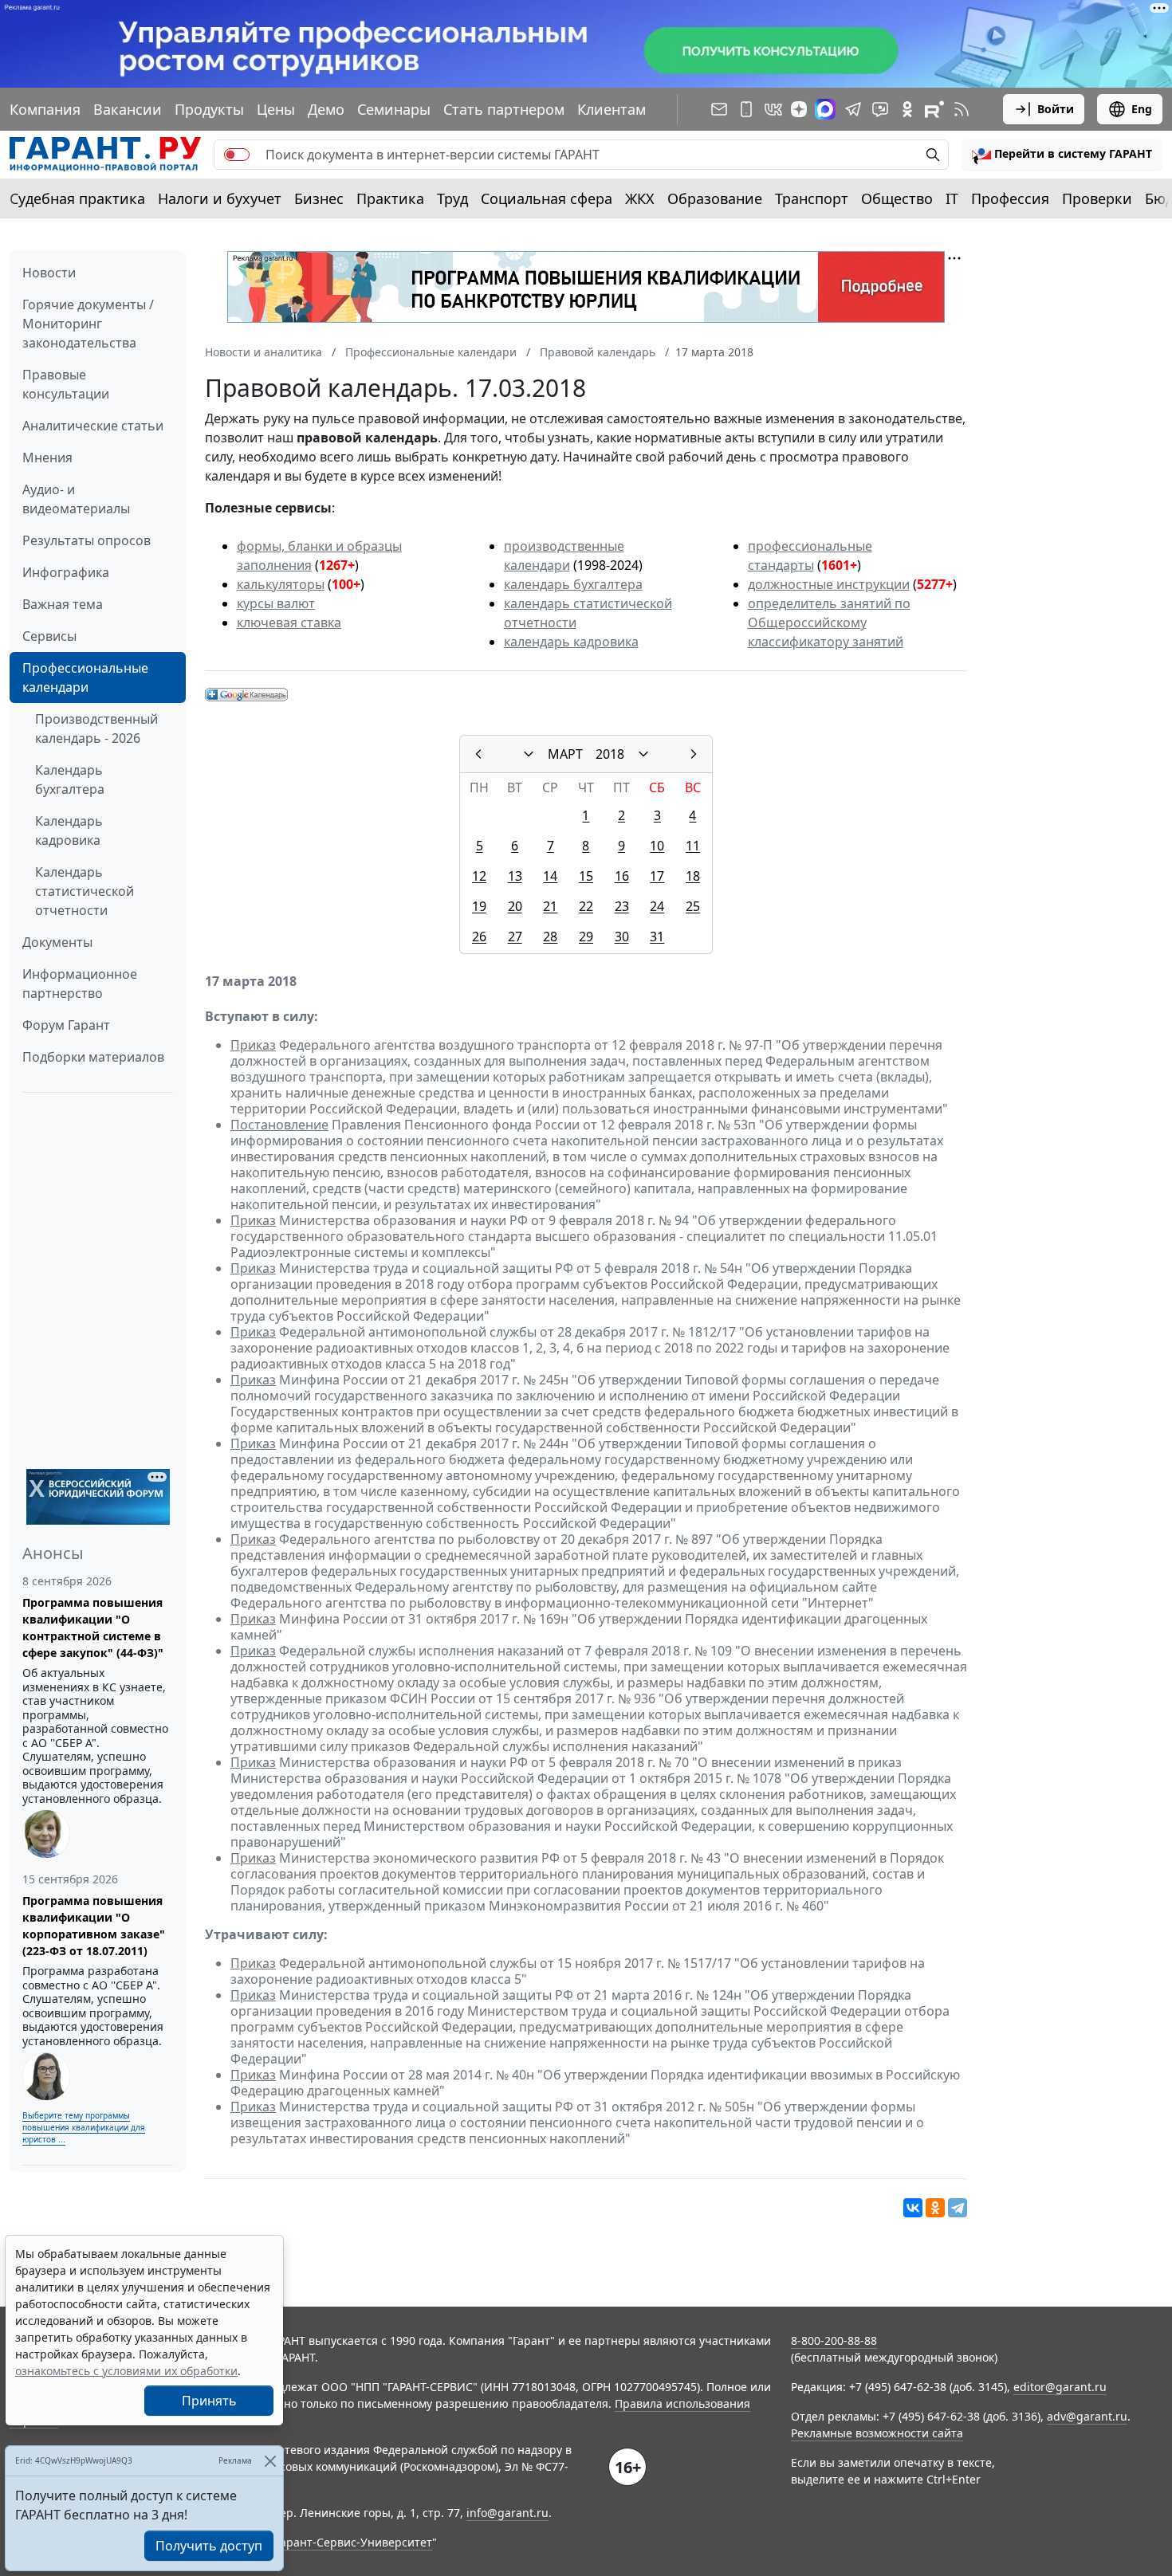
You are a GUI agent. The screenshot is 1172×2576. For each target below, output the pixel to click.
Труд (452, 198)
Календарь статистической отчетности (85, 891)
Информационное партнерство (80, 984)
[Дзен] (799, 109)
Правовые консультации (66, 384)
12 (479, 876)
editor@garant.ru (1060, 2387)
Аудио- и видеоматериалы (76, 499)
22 (586, 906)
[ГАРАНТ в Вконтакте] (773, 109)
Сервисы (49, 636)
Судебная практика (77, 198)
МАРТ (565, 754)
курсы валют (276, 603)
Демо (326, 109)
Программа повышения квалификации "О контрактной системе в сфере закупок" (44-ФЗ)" (93, 1628)
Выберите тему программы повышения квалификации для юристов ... (84, 2127)
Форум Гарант (66, 1025)
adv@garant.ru (1087, 2416)
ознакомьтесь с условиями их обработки (126, 2371)
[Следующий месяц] (694, 754)
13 (515, 876)
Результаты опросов (87, 540)
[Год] (643, 754)
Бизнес (319, 198)
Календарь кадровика (69, 831)
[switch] (237, 155)
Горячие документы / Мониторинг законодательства (88, 324)
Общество (897, 198)
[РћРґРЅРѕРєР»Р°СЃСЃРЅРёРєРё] (935, 2208)
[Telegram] (958, 2208)
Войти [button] (1056, 109)
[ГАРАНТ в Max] (825, 109)
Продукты (209, 109)
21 (550, 906)
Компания (45, 109)
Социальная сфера (547, 198)
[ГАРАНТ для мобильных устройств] (746, 109)
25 (693, 906)
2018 (610, 754)
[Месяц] (529, 754)
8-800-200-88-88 (834, 2340)
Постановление (279, 1125)
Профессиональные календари (85, 677)
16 (622, 876)
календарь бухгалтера (573, 584)
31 (657, 937)
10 (657, 846)
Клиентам (612, 109)
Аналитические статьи (93, 426)
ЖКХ (640, 198)
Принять (209, 2401)
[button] (1062, 155)
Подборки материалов (93, 1057)
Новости (49, 273)
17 (657, 876)
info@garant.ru (507, 2513)
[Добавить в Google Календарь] (246, 693)
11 (693, 846)
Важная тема (63, 604)
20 (515, 906)
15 (586, 876)
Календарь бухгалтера (70, 779)
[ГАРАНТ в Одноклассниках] (907, 109)
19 (479, 906)
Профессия (1010, 198)
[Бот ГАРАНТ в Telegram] (880, 109)
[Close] (270, 2461)
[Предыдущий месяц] (478, 754)
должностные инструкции (829, 584)
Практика (390, 198)
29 (586, 937)
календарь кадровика (571, 642)
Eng (1142, 109)
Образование (715, 198)
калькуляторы (281, 584)
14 (550, 876)
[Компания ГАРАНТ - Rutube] (934, 109)
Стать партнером (504, 109)
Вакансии (128, 109)
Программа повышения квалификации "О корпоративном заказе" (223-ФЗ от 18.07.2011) (94, 1926)
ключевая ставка (289, 622)
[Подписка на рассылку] (719, 109)
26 (479, 937)
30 (622, 937)
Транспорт (812, 198)
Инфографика (66, 572)
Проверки (1097, 198)
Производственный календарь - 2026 (96, 728)
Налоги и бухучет (220, 198)
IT (952, 198)
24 (657, 906)
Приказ (253, 1045)
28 (550, 937)
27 (515, 937)
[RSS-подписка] (962, 109)
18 (693, 876)
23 (622, 906)
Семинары (394, 109)
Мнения (47, 457)
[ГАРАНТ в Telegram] (853, 109)
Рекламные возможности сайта (877, 2433)
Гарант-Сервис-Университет (354, 2542)
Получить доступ (209, 2546)
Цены (276, 109)
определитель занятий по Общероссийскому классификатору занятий (829, 622)
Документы (57, 942)
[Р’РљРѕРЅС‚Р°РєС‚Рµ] (913, 2208)
